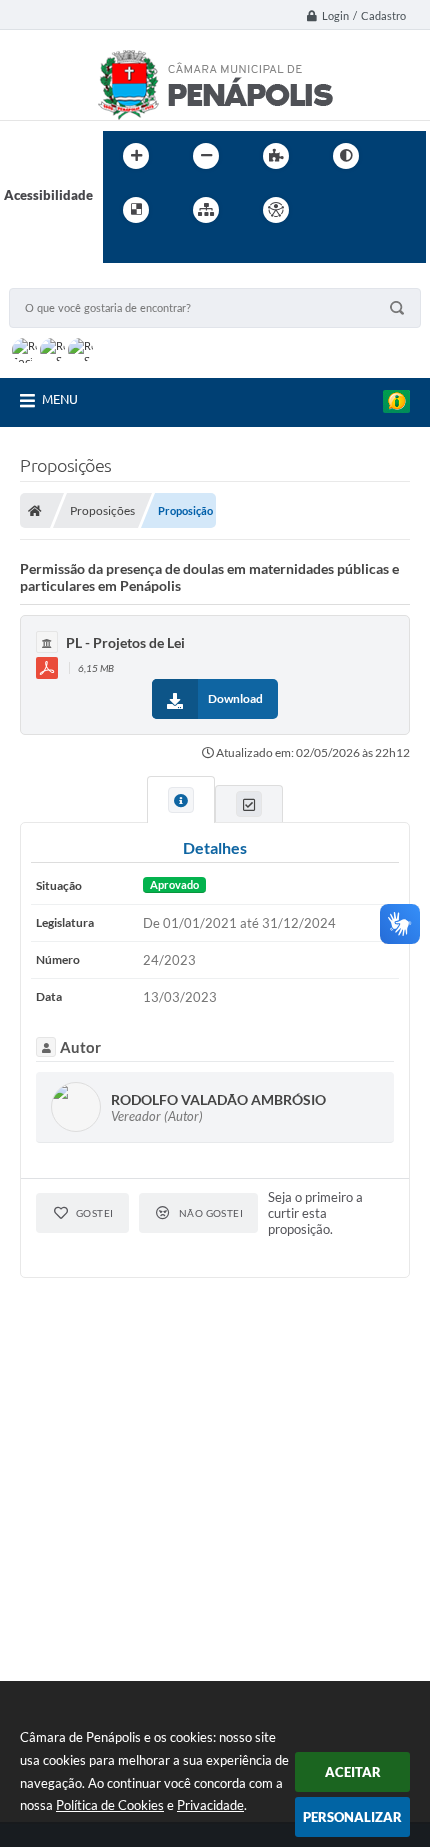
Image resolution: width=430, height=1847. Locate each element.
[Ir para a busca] (123, 251)
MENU (60, 399)
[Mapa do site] (206, 210)
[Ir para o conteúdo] (333, 210)
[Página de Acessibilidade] (276, 210)
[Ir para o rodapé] (167, 251)
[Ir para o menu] (377, 210)
